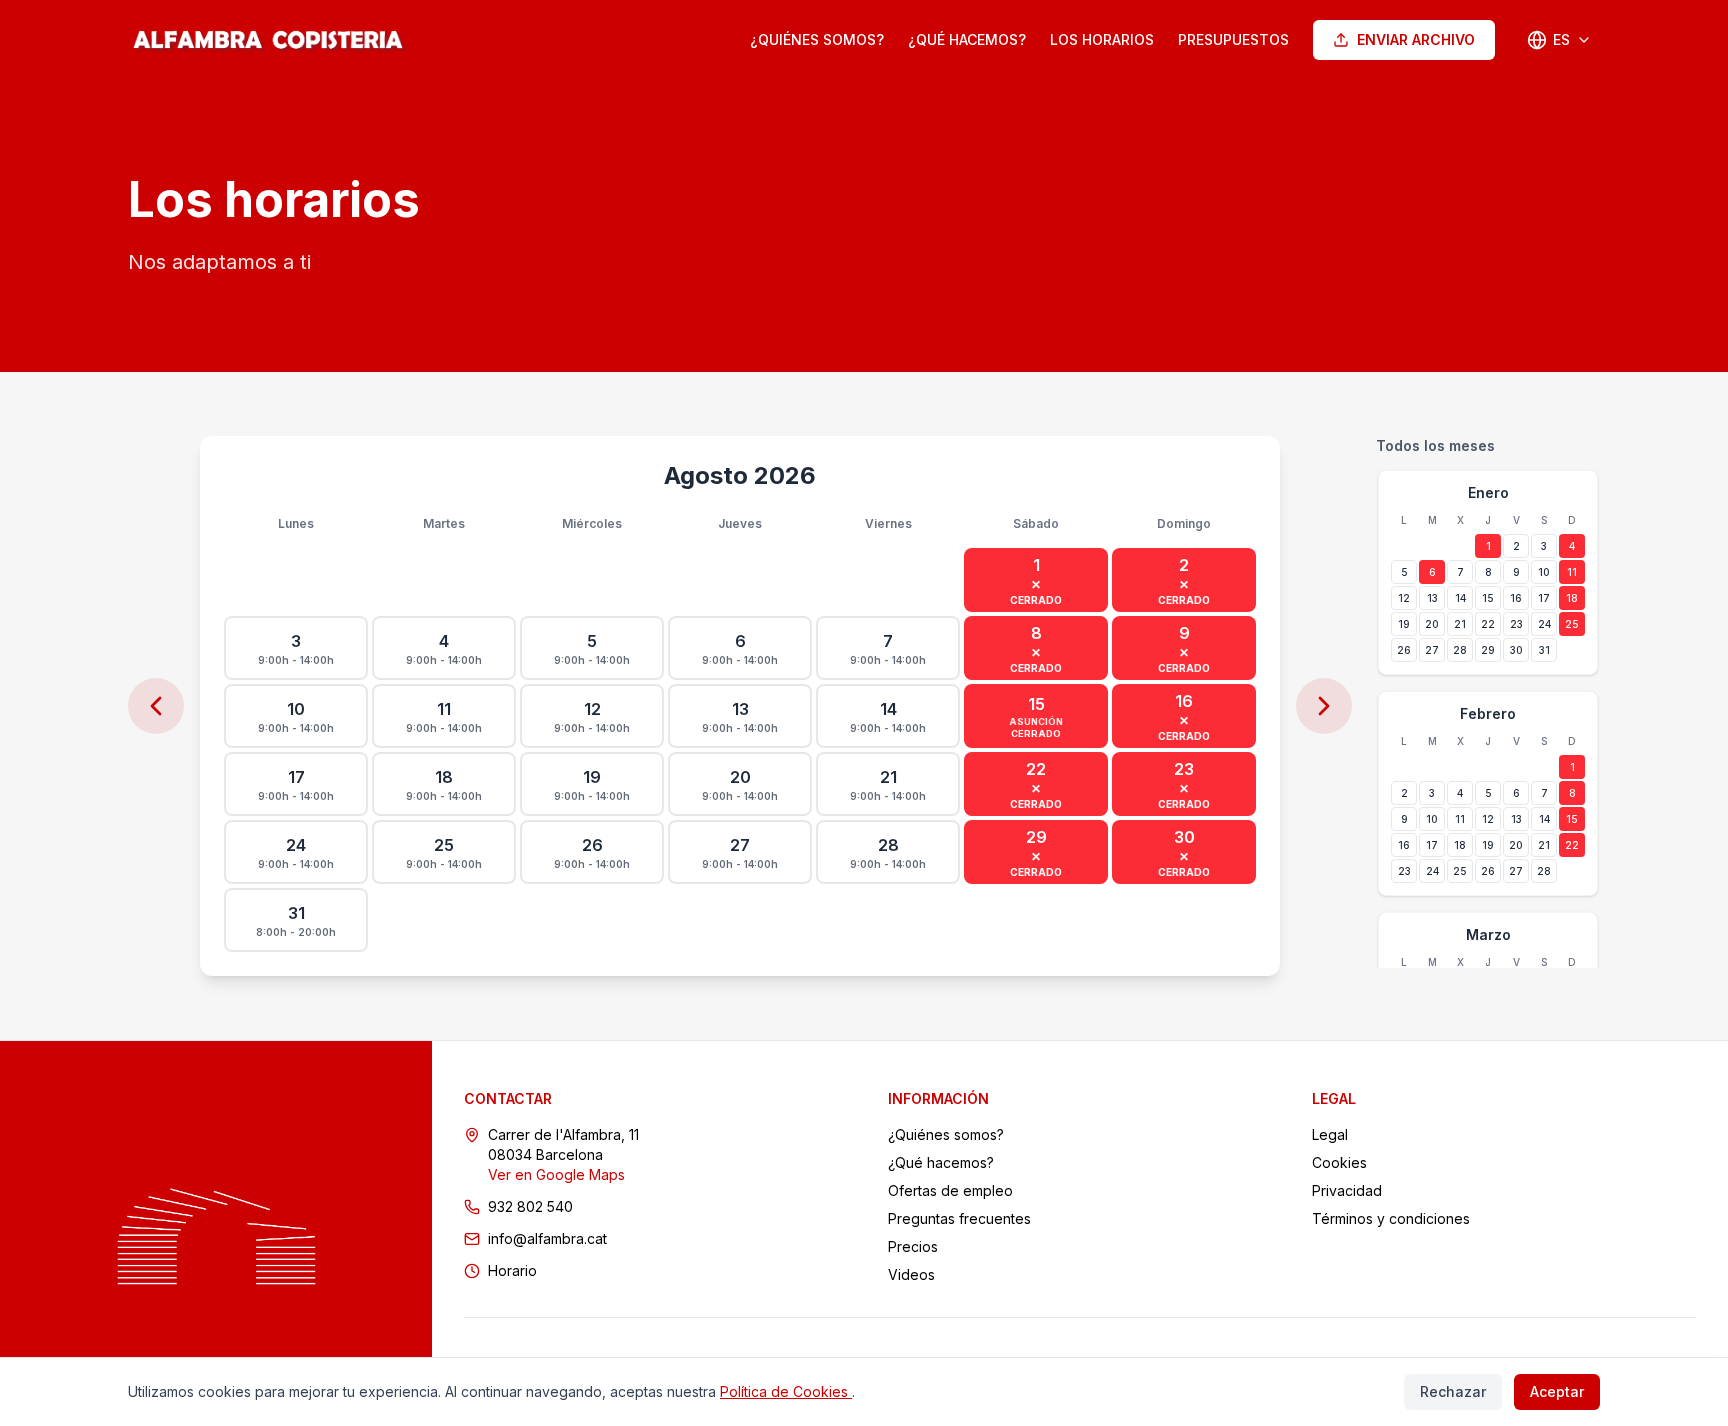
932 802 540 (530, 1206)
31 (1544, 650)
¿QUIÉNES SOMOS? (817, 39)
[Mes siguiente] (1324, 706)
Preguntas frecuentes (959, 1218)
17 (1544, 598)
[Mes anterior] (156, 706)
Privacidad (1347, 1190)
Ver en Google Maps (556, 1174)
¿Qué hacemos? (941, 1162)
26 (1404, 650)
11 (1572, 572)
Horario (512, 1270)
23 (1516, 624)
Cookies (1339, 1162)
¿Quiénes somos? (946, 1134)
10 (1544, 572)
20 (1432, 624)
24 (1544, 624)
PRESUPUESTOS (1233, 39)
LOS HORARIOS (1102, 39)
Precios (913, 1246)
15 (1488, 598)
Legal (1330, 1134)
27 (1432, 650)
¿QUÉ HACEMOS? (967, 39)
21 (1460, 624)
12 (1404, 598)
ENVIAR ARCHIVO (1416, 39)
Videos (911, 1274)
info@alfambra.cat (547, 1238)
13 (1432, 598)
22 (1488, 624)
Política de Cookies (786, 1391)
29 (1488, 650)
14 (1460, 598)
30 (1516, 650)
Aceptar (1557, 1391)
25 (1572, 624)
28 (1460, 650)
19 (1404, 624)
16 (1516, 598)
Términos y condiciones (1391, 1218)
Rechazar (1453, 1391)
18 (1572, 598)
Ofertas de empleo (950, 1190)
